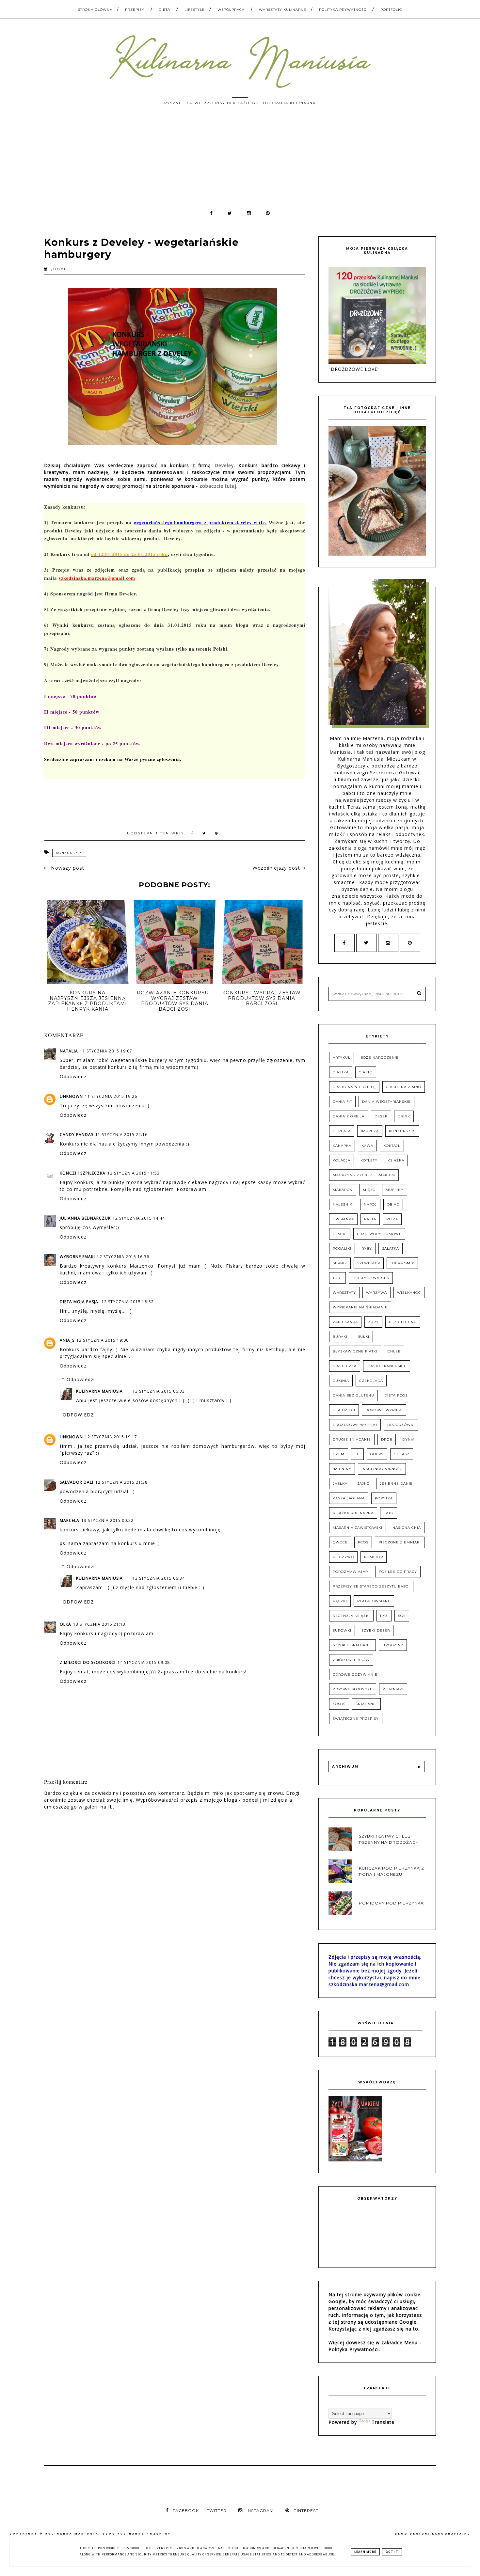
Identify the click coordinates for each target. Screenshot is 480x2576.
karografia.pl (451, 2534)
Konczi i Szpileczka (83, 1173)
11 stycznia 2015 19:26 (111, 1096)
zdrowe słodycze (353, 1689)
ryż (384, 1616)
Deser (381, 1116)
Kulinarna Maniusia (99, 1391)
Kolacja (342, 1160)
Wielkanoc (409, 1293)
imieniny (342, 1469)
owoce (340, 1542)
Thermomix (402, 1263)
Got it (392, 2552)
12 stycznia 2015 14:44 (139, 1218)
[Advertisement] (240, 161)
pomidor (374, 1557)
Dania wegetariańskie (386, 1102)
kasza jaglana (349, 1498)
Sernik (340, 1263)
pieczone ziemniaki (400, 1542)
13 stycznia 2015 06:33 (159, 1391)
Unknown (71, 1096)
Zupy (373, 1322)
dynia (408, 1439)
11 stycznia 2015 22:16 (121, 1135)
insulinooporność (382, 1469)
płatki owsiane (374, 1601)
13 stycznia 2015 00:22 (107, 1520)
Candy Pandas (77, 1135)
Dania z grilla (349, 1116)
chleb (394, 1351)
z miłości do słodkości (88, 1662)
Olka (65, 1624)
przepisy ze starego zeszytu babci (371, 1586)
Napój (370, 1204)
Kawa (367, 1146)
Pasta (370, 1219)
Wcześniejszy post (276, 868)
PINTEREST (306, 2511)
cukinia (341, 1381)
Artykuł (342, 1058)
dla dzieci (344, 1410)
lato (389, 1513)
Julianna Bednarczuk (85, 1218)
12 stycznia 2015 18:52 (128, 1302)
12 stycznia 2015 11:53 (134, 1173)
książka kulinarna (353, 1513)
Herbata (342, 1131)
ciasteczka (345, 1366)
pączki (340, 1601)
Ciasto (366, 1072)
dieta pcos (396, 1395)
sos (402, 1616)
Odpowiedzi (81, 1379)
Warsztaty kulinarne (283, 10)
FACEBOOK (186, 2511)
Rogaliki (342, 1248)
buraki (340, 1337)
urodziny (393, 1645)
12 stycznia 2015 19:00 (103, 1340)
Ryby (367, 1248)
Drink (404, 1116)
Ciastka (341, 1072)
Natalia (69, 1051)
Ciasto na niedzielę (354, 1087)
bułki (363, 1337)
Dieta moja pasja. (80, 1302)
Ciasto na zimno (404, 1087)
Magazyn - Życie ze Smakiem (364, 1175)
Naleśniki (343, 1204)
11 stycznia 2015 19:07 (106, 1051)
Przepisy (135, 10)
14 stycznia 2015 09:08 (144, 1662)
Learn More (365, 2552)
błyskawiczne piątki (355, 1351)
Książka (396, 1160)
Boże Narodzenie (380, 1058)
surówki (342, 1630)
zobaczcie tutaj (218, 486)
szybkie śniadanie (352, 1645)
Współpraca (231, 10)
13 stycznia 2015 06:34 (159, 1578)
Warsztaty (344, 1293)
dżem (339, 1454)
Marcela (70, 1520)
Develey (224, 465)
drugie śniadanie (352, 1439)
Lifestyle (195, 10)
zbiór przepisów (351, 1660)
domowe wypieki (384, 1410)
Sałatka (391, 1248)
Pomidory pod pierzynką (391, 1903)
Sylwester (369, 1263)
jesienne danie (396, 1484)
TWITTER (217, 2511)
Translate (383, 2422)
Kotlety (369, 1160)
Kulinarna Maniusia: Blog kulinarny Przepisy (108, 2534)
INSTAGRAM (260, 2511)
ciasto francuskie (387, 1366)
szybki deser (376, 1630)
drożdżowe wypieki (355, 1425)
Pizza (392, 1219)
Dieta (164, 10)
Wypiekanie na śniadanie (360, 1307)
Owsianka (343, 1219)
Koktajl (392, 1146)
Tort (337, 1278)
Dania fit (342, 1102)
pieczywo (343, 1557)
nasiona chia (407, 1528)
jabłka (340, 1484)
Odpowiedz (73, 1076)
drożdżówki (401, 1425)
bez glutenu (403, 1322)
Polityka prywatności (343, 10)
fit (357, 1454)
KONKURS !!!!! (69, 853)
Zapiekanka (345, 1322)
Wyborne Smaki (77, 1257)
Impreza (370, 1131)
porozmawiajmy (351, 1572)
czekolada (371, 1381)
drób (387, 1439)
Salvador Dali (77, 1482)
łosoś (339, 1704)
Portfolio (391, 10)
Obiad (393, 1204)
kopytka (384, 1498)
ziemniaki (393, 1689)
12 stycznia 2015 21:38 (121, 1482)
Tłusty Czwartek (371, 1278)
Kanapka (342, 1146)
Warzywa (376, 1293)
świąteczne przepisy (356, 1719)
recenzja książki (351, 1616)
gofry (377, 1454)
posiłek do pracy (398, 1572)
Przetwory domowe (379, 1234)
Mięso (369, 1190)
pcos (363, 1542)
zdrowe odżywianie (355, 1675)
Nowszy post (67, 868)
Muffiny (395, 1190)
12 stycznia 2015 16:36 (123, 1257)
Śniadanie (366, 1704)
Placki (340, 1234)
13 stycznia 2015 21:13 (99, 1624)
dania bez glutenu (353, 1395)
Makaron (343, 1190)
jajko (364, 1484)
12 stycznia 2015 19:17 (111, 1437)
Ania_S (67, 1340)
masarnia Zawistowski (358, 1528)
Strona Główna (95, 10)
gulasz (402, 1454)
